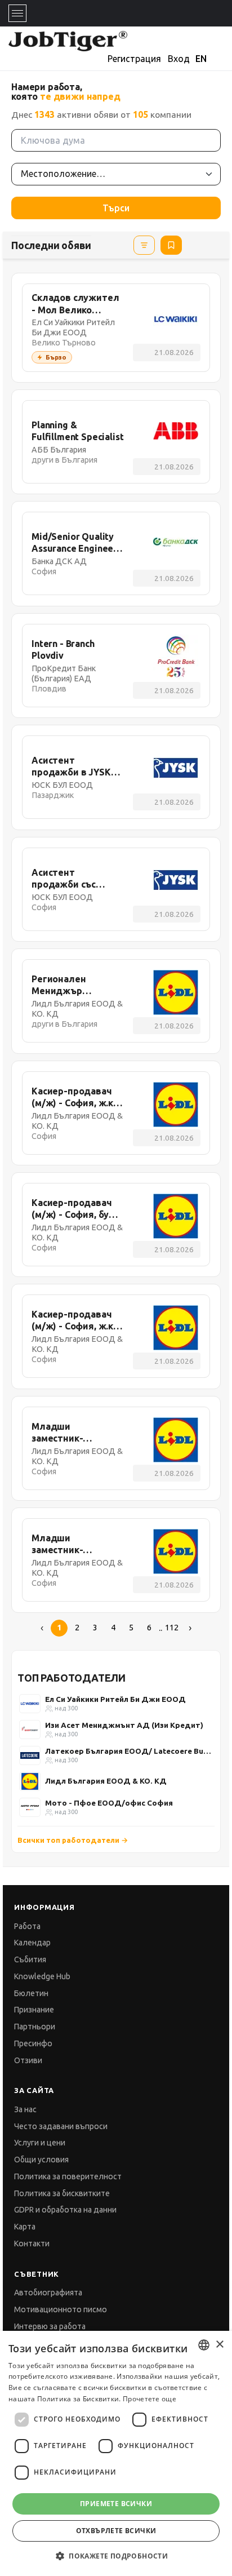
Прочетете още (150, 2399)
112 (172, 1628)
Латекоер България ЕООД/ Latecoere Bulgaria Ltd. (129, 1751)
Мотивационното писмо (61, 2309)
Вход (179, 59)
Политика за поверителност (68, 2176)
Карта (25, 2227)
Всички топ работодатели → (73, 1840)
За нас (25, 2109)
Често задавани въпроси (61, 2126)
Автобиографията (48, 2293)
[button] (116, 2556)
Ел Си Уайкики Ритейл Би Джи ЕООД (115, 1699)
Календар (32, 1943)
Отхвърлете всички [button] (116, 2531)
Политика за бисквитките (62, 2193)
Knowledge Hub (42, 1976)
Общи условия (41, 2160)
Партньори (35, 2027)
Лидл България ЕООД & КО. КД (106, 1781)
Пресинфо (33, 2043)
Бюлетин (31, 1993)
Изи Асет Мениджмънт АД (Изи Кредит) (124, 1725)
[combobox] (204, 2345)
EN (201, 59)
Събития (30, 1959)
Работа (27, 1926)
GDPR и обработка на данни (65, 2210)
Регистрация (134, 59)
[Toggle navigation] (17, 13)
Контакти (32, 2244)
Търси (116, 208)
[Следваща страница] (190, 1628)
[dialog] (116, 2453)
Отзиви (28, 2060)
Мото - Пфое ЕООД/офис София (109, 1803)
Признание (34, 2010)
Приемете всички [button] (116, 2504)
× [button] (219, 2345)
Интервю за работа (50, 2326)
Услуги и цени (40, 2143)
